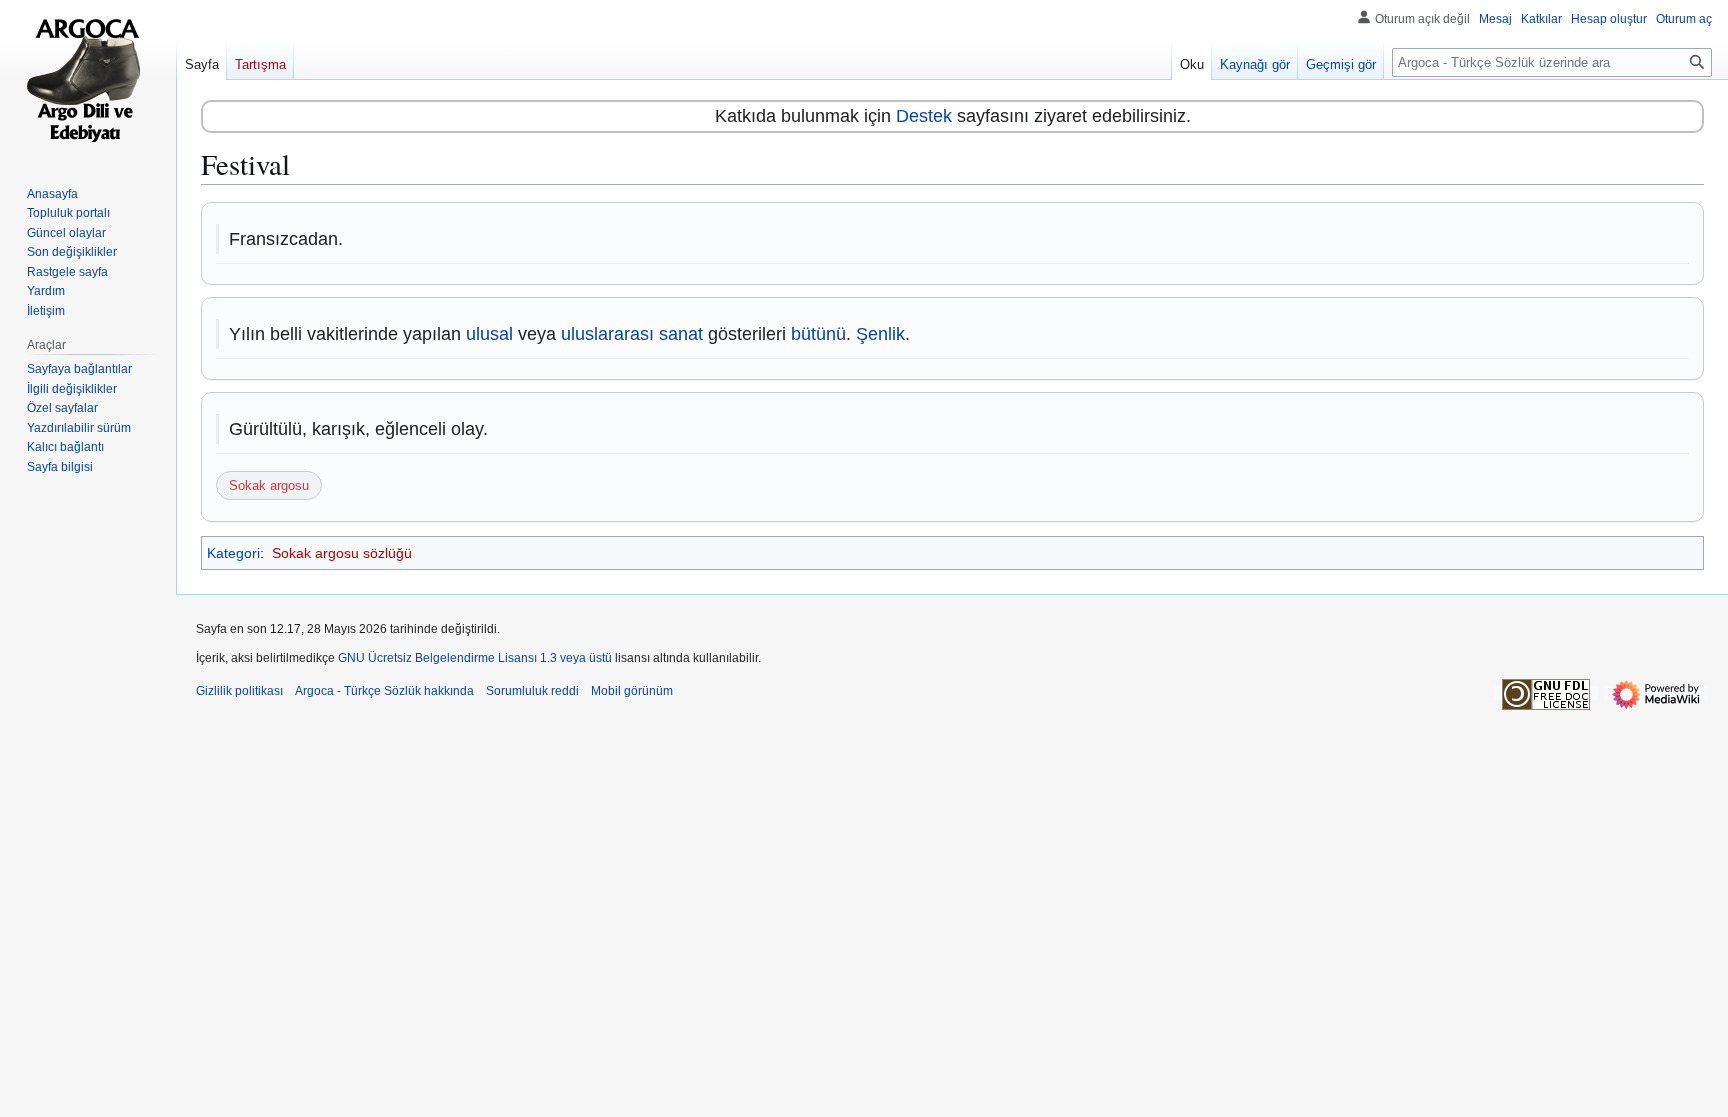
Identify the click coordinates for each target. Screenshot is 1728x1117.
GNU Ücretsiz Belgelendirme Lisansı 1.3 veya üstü (475, 658)
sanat (681, 334)
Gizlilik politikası (239, 691)
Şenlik (880, 334)
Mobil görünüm (632, 691)
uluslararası (607, 334)
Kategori (233, 553)
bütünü (818, 334)
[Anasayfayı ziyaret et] (88, 80)
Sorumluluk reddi (532, 691)
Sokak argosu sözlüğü (342, 553)
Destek (924, 116)
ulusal (489, 334)
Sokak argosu (269, 485)
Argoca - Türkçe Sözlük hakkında (384, 691)
